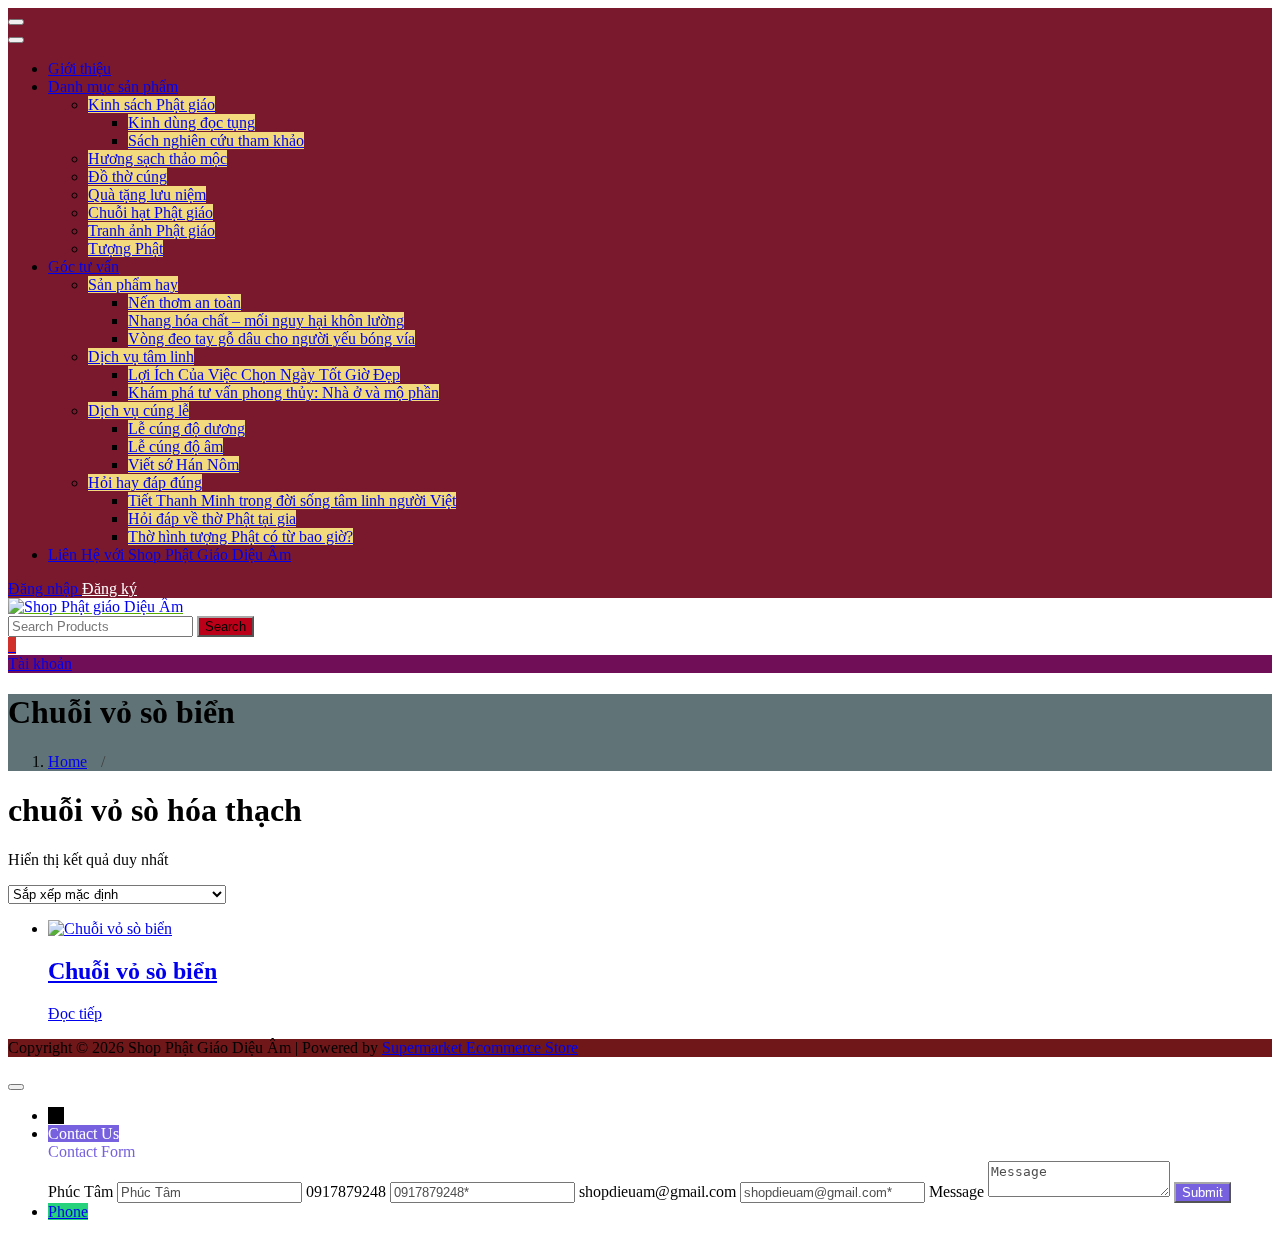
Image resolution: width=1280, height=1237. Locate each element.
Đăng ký (109, 588)
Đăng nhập (45, 588)
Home (67, 761)
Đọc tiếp (75, 1013)
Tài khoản (40, 663)
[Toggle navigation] (16, 22)
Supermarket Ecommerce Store (480, 1047)
